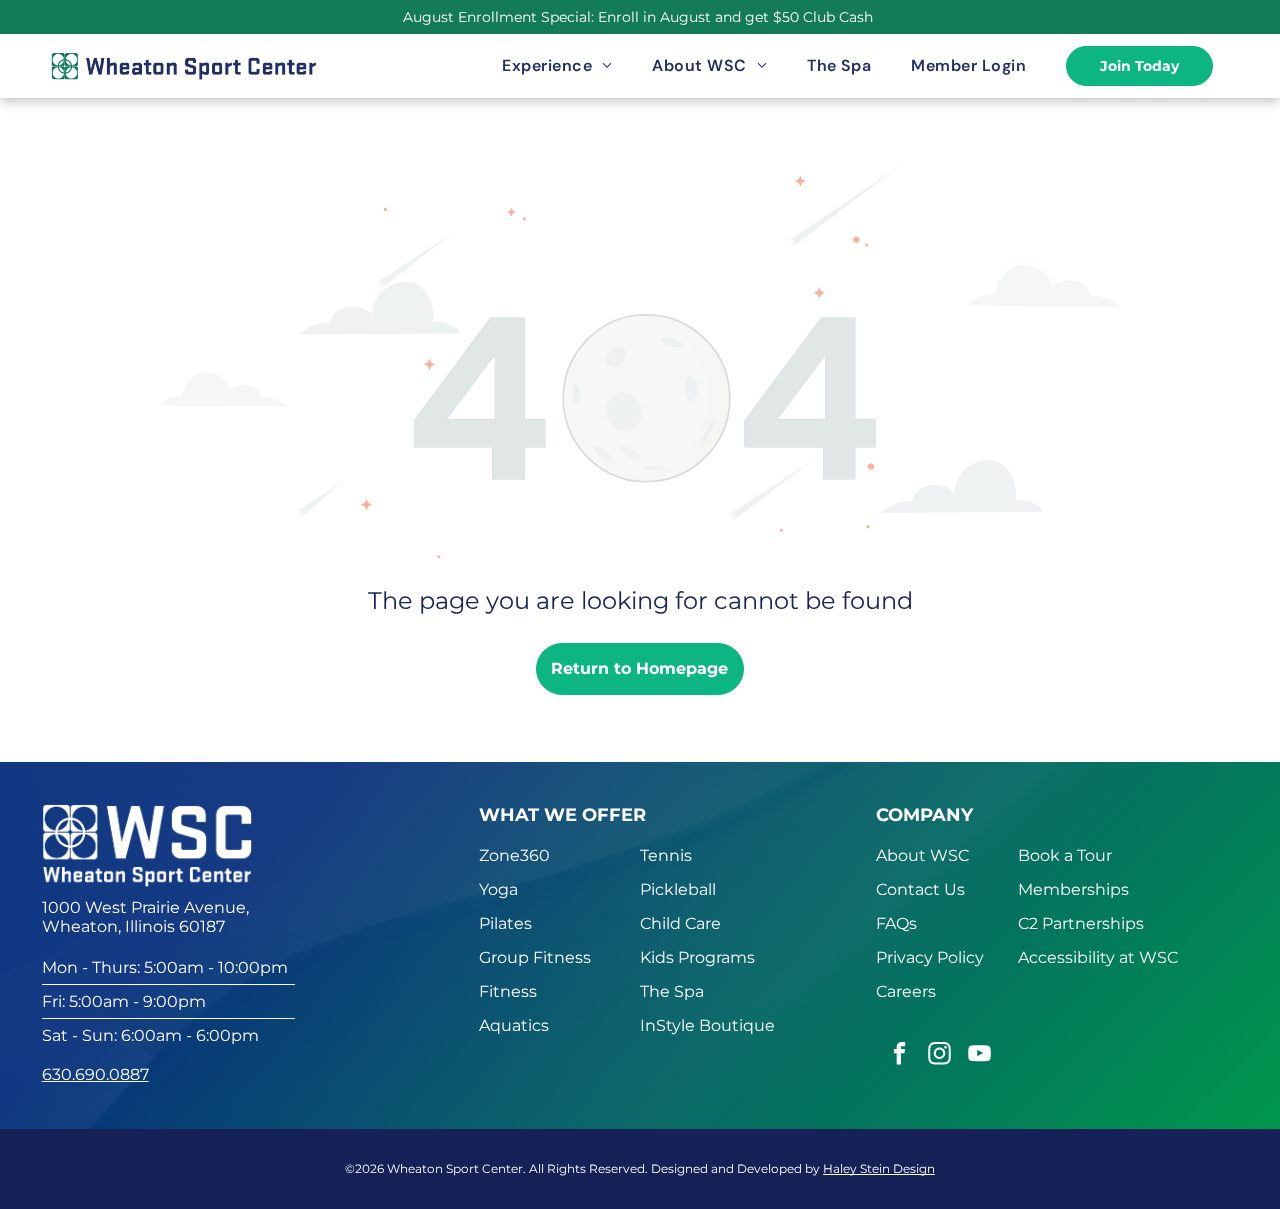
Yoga (498, 889)
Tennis (666, 855)
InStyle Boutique (707, 1025)
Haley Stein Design (879, 1168)
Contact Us (920, 889)
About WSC (922, 855)
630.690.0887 (95, 1074)
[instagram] (939, 1056)
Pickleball (678, 889)
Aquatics (514, 1025)
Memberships (1073, 889)
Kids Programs (697, 957)
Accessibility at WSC (1098, 957)
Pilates (505, 923)
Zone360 (514, 855)
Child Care (680, 923)
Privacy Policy (930, 957)
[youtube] (979, 1056)
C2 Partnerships (1081, 923)
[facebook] (899, 1056)
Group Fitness (535, 957)
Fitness (508, 991)
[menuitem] (557, 66)
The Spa (672, 991)
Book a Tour (1065, 855)
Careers (906, 991)
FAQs (896, 923)
